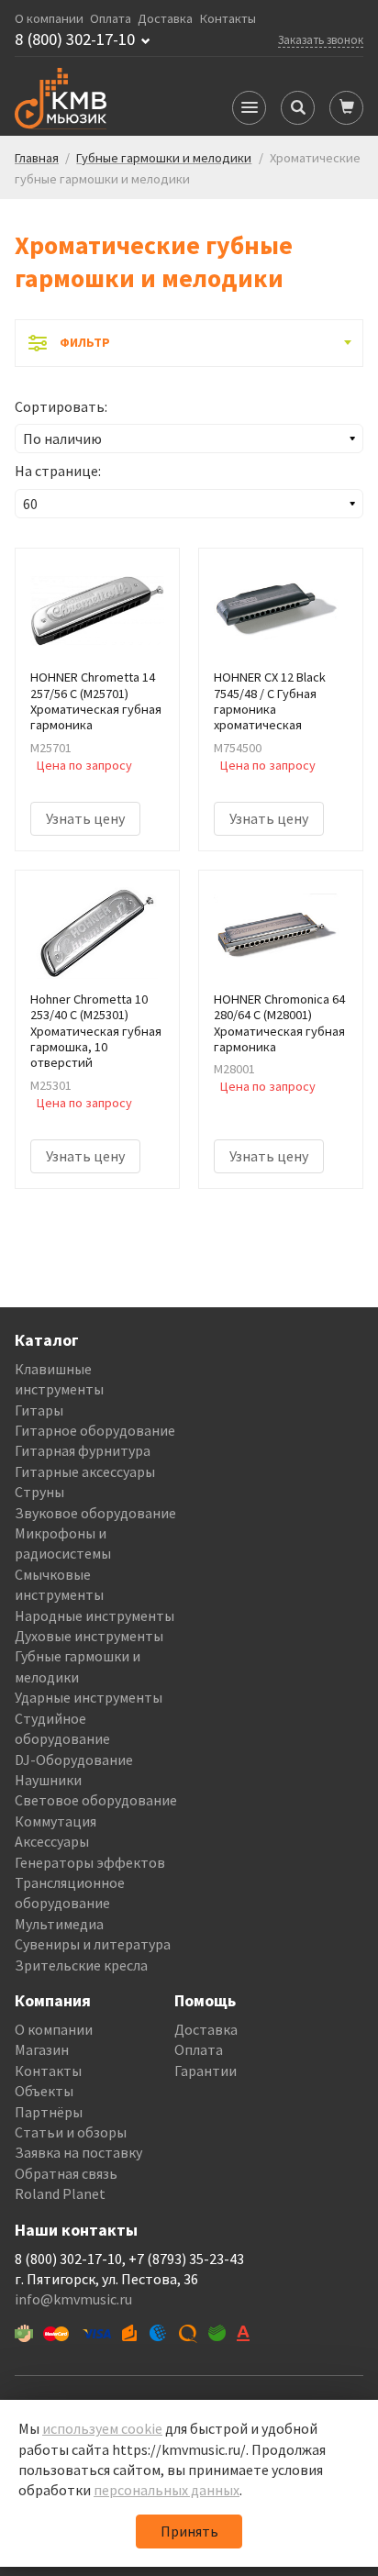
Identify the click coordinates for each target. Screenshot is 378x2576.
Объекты (44, 2091)
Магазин (42, 2049)
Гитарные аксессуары (85, 1471)
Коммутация (56, 1821)
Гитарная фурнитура (83, 1450)
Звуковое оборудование (95, 1513)
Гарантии (206, 2071)
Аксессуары (52, 1841)
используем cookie (102, 2428)
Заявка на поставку (78, 2152)
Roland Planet (60, 2193)
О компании (49, 19)
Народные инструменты (94, 1616)
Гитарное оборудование (95, 1430)
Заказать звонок (321, 39)
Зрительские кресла (81, 1965)
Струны (39, 1492)
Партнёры (49, 2112)
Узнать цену (85, 818)
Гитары (39, 1410)
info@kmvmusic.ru (73, 2299)
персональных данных (167, 2490)
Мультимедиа (59, 1924)
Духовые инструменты (89, 1636)
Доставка (165, 19)
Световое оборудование (96, 1800)
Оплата (111, 19)
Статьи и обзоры (71, 2132)
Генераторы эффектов (90, 1862)
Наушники (48, 1780)
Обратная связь (66, 2173)
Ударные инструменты (89, 1697)
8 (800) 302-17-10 (75, 39)
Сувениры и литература (93, 1944)
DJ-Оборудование (74, 1760)
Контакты (228, 19)
